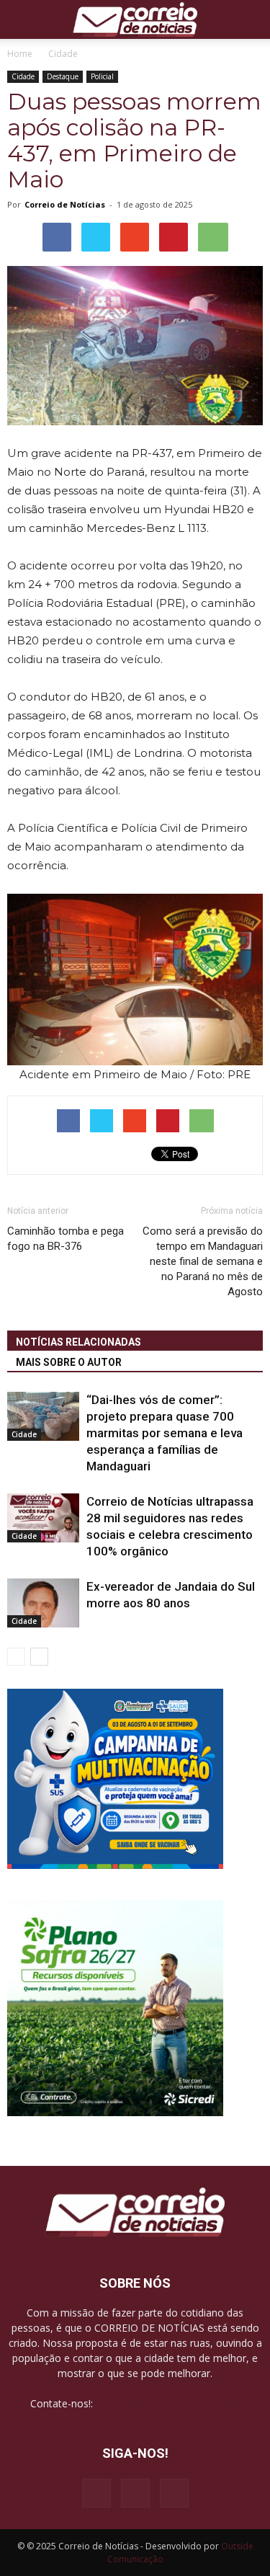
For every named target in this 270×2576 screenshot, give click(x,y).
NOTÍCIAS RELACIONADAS (78, 1342)
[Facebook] (96, 2493)
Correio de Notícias (65, 204)
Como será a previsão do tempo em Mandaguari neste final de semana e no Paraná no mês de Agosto (203, 1261)
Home (20, 54)
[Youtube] (174, 2493)
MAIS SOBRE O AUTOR (69, 1362)
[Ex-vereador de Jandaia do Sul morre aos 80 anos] (43, 1603)
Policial (102, 76)
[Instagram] (135, 2493)
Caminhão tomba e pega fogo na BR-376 (66, 1239)
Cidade (23, 76)
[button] (250, 19)
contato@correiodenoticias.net (168, 2403)
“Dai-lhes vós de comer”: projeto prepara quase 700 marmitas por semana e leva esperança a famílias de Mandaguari (165, 1433)
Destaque (63, 76)
